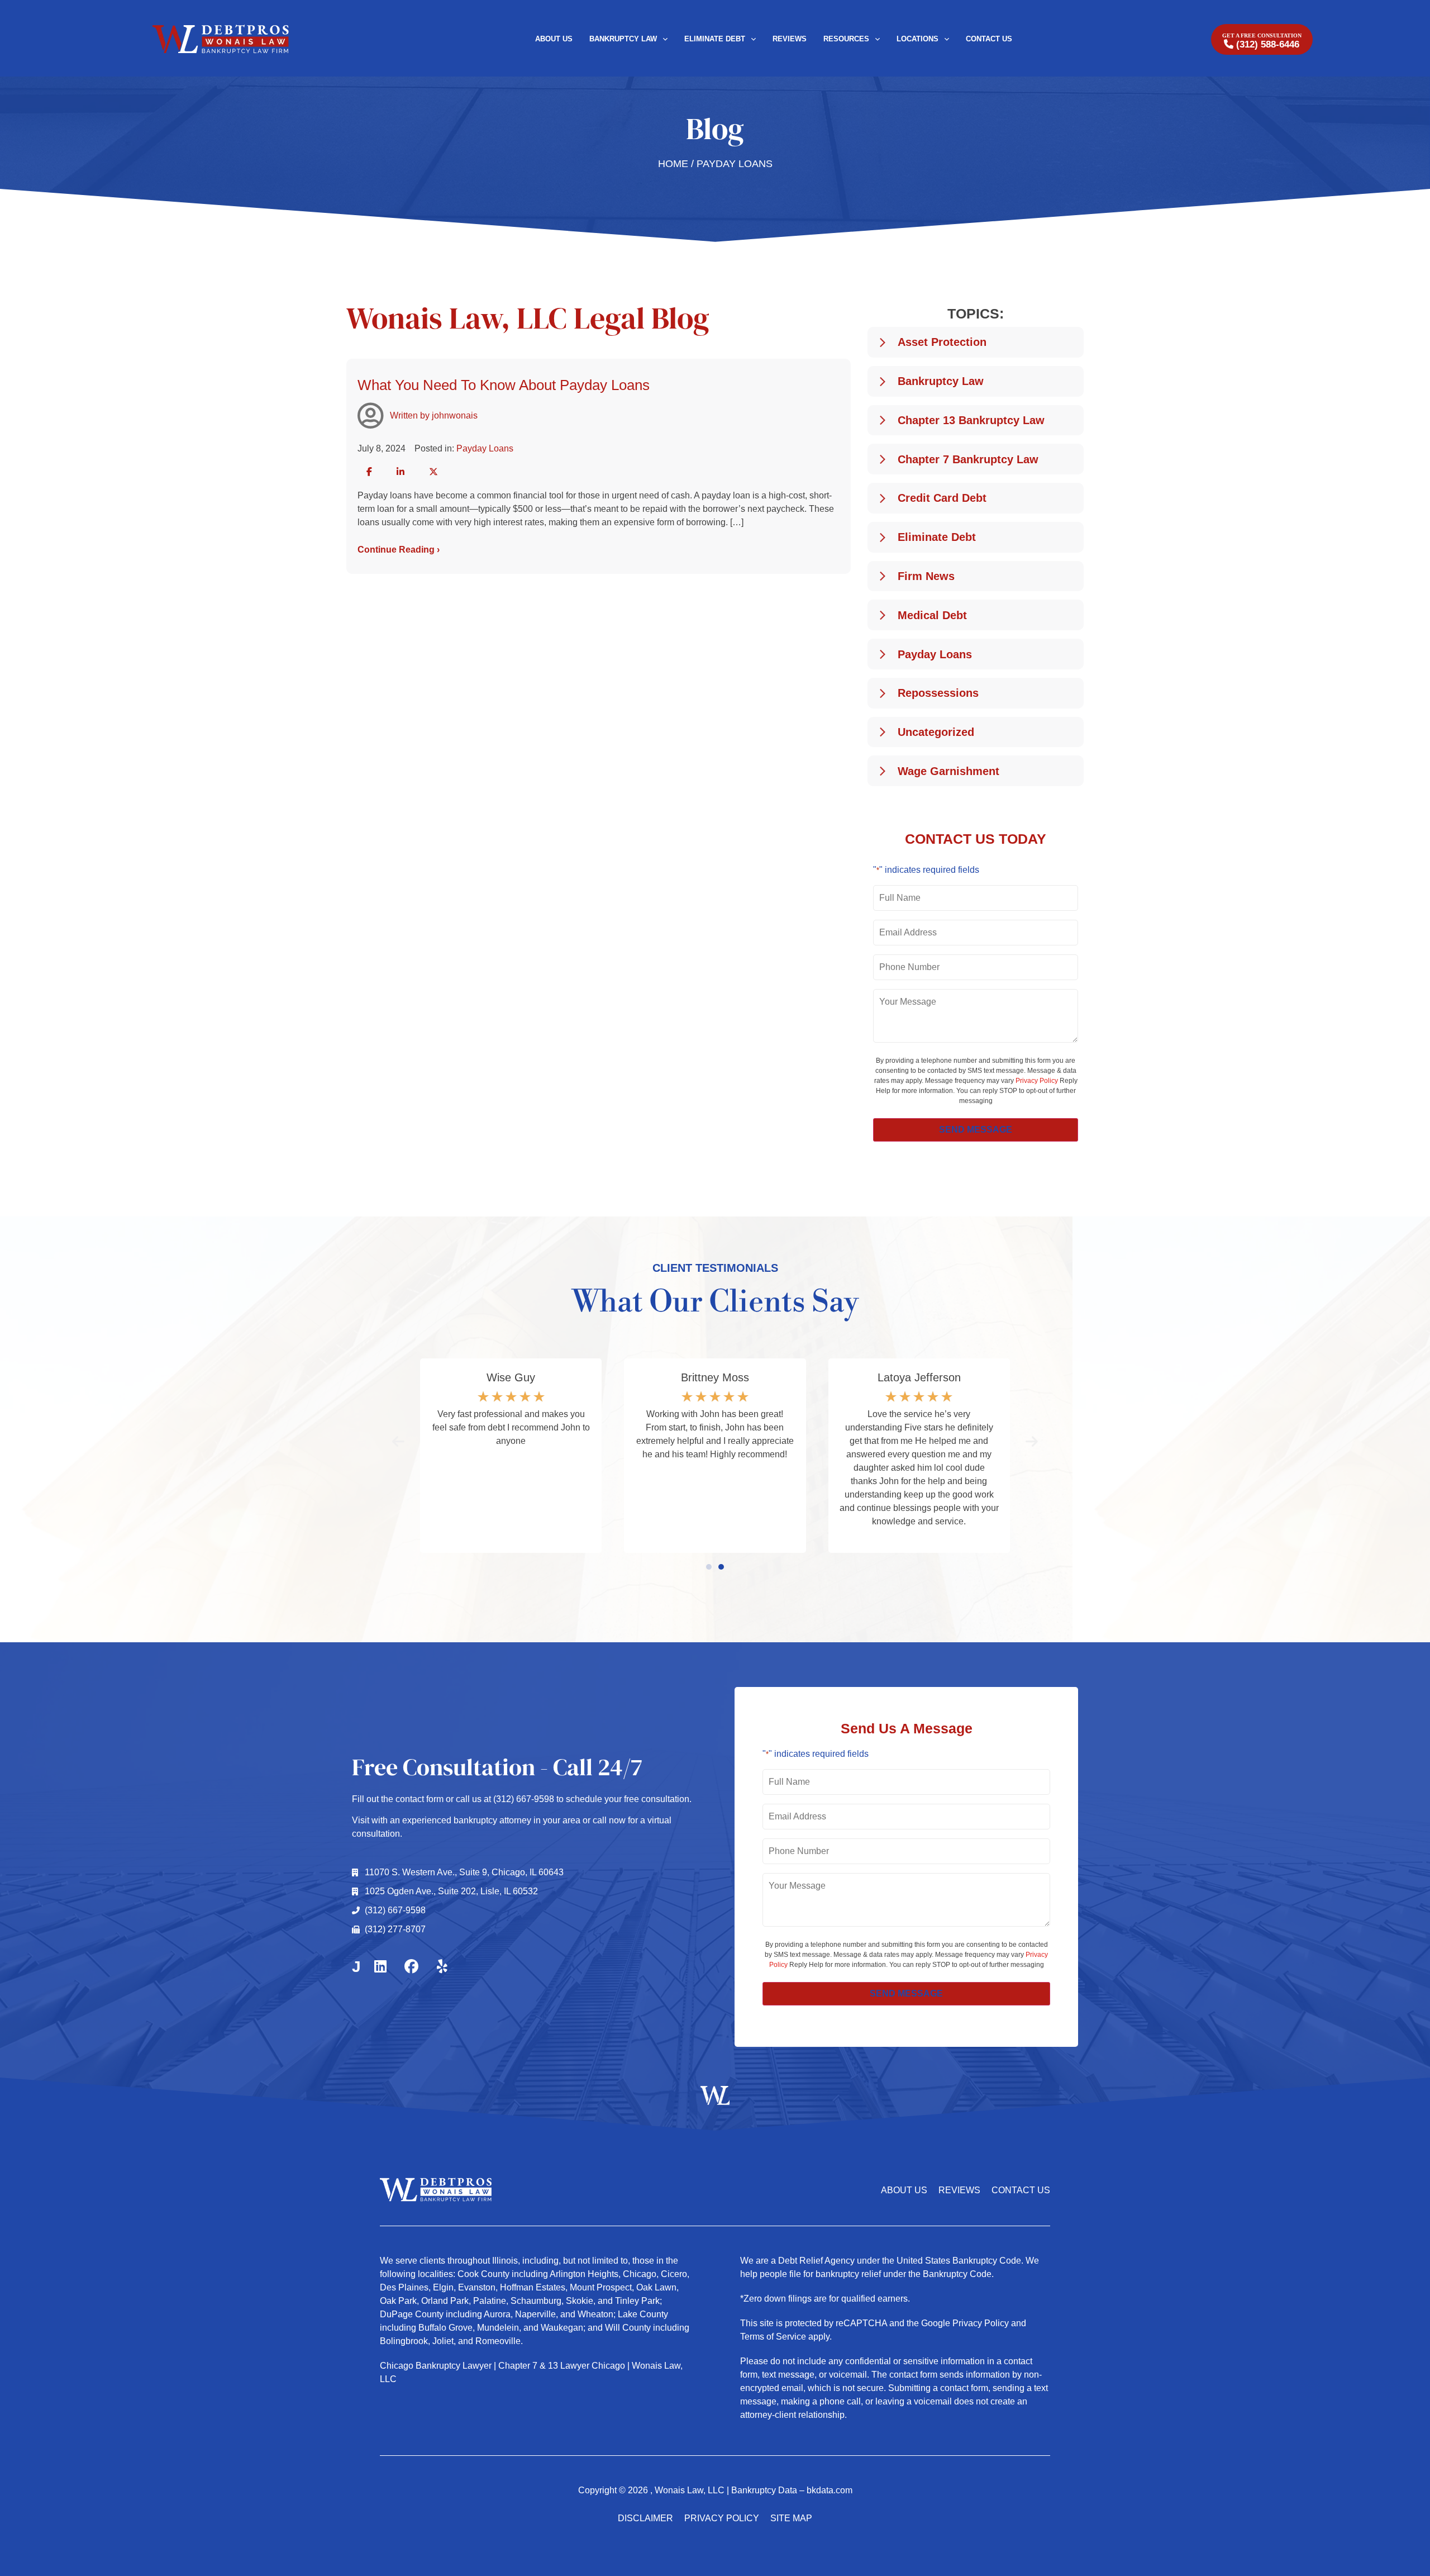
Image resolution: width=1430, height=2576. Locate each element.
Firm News (926, 576)
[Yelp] (442, 1967)
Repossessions (938, 693)
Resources (846, 39)
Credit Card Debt (942, 498)
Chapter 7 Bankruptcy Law (968, 459)
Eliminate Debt (715, 39)
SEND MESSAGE (976, 1130)
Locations (917, 39)
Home (673, 164)
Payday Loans (485, 448)
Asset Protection (942, 342)
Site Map (791, 2518)
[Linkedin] (380, 1967)
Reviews (790, 39)
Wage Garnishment (948, 771)
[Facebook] (411, 1967)
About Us (554, 39)
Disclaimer (645, 2518)
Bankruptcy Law (623, 39)
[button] (369, 472)
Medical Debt (932, 615)
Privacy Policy (1037, 1081)
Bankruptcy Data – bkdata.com (792, 2490)
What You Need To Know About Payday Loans (504, 385)
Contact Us (989, 39)
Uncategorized (936, 732)
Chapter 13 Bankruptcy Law (971, 420)
